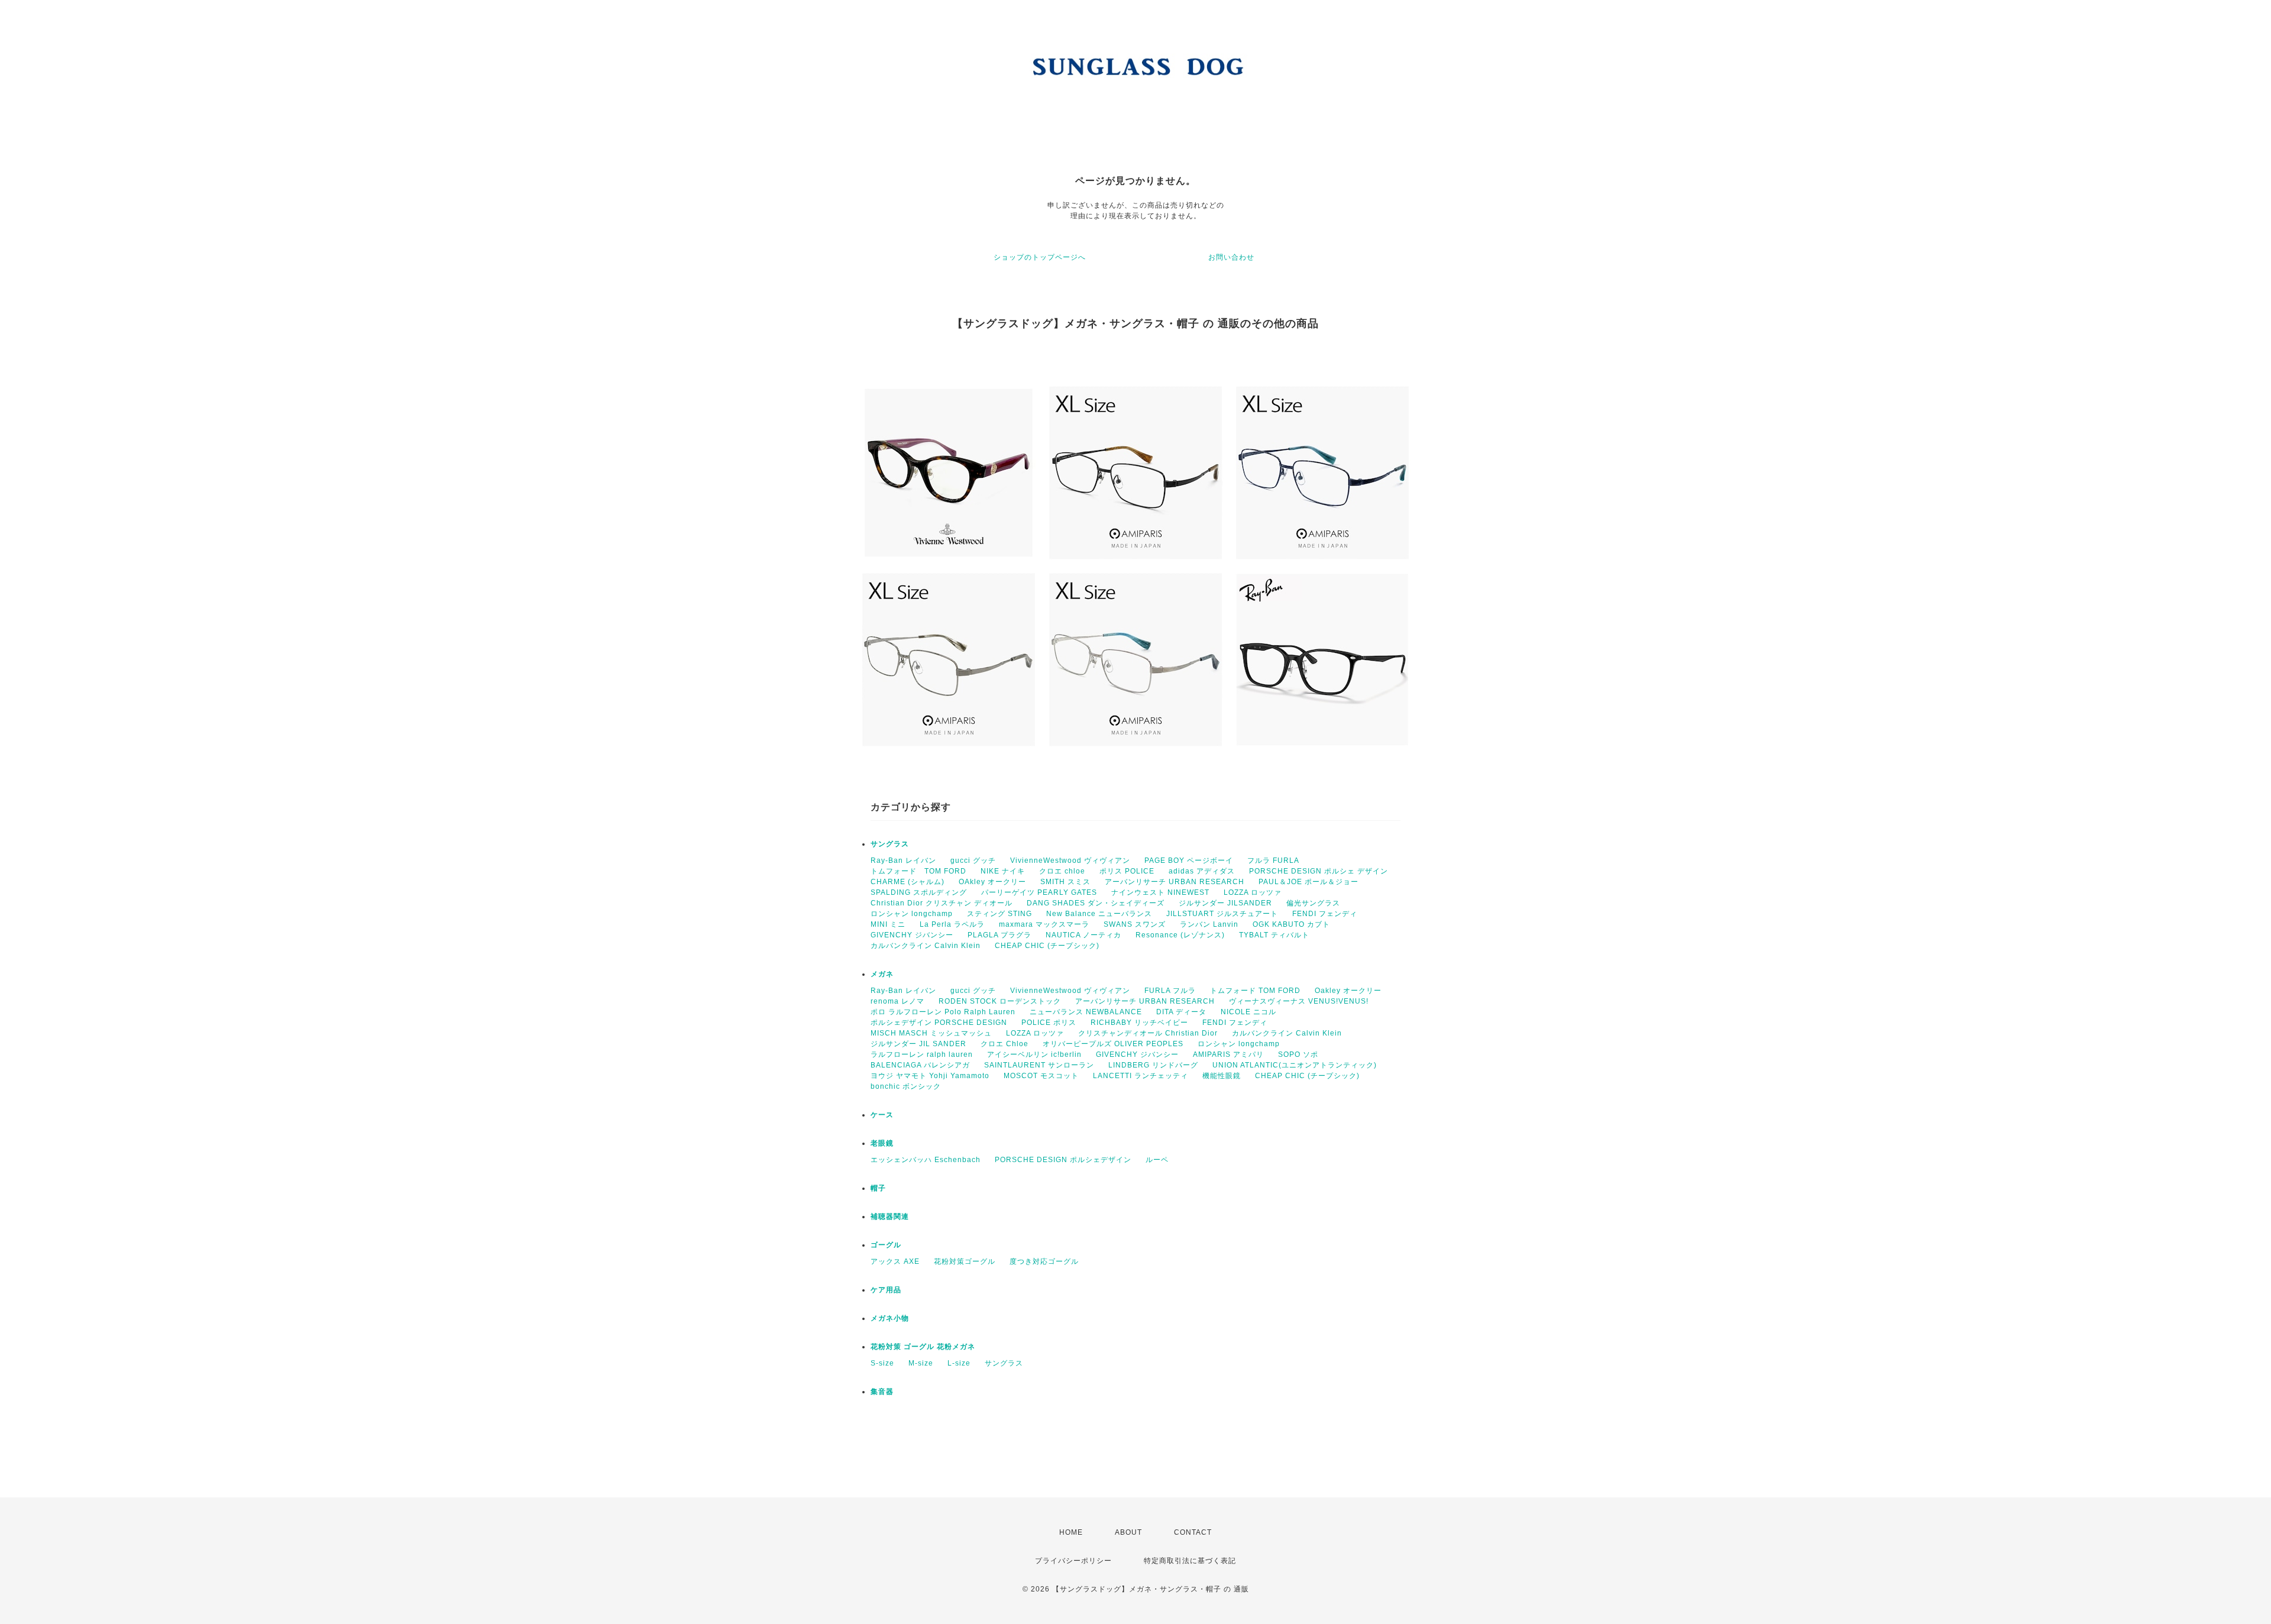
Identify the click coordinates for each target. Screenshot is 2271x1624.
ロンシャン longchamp (912, 914)
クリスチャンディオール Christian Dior (1148, 1033)
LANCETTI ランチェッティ (1141, 1076)
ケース (882, 1115)
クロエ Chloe (1005, 1044)
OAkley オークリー (992, 882)
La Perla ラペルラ (952, 924)
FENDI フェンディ (1325, 914)
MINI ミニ (888, 924)
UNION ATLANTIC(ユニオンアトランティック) (1295, 1065)
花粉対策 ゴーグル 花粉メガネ (923, 1347)
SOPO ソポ (1298, 1054)
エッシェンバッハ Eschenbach (926, 1160)
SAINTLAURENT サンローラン (1039, 1065)
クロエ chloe (1062, 871)
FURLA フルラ (1170, 991)
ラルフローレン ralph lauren (922, 1054)
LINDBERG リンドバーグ (1153, 1065)
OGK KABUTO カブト (1291, 924)
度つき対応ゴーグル (1044, 1261)
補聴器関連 (890, 1217)
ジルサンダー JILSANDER (1225, 903)
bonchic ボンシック (906, 1086)
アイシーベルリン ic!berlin (1034, 1054)
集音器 (882, 1392)
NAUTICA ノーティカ (1083, 935)
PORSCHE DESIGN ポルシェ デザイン (1319, 871)
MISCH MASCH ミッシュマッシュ (931, 1033)
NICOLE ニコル (1248, 1012)
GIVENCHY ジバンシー (912, 935)
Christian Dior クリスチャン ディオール (942, 903)
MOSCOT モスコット (1041, 1076)
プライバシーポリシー (1073, 1561)
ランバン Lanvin (1209, 924)
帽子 (878, 1188)
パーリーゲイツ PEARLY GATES (1039, 892)
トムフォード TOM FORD (918, 871)
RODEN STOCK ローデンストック (1000, 1001)
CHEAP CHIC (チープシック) (1047, 946)
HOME (1071, 1532)
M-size (921, 1363)
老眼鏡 (882, 1143)
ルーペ (1157, 1160)
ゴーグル (886, 1245)
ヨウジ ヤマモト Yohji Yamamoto (930, 1076)
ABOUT (1128, 1532)
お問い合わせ (1231, 257)
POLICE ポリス (1049, 1023)
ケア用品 (886, 1290)
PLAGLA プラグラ (999, 935)
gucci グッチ (973, 860)
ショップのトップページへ (1040, 257)
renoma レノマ (897, 1001)
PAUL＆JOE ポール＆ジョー (1308, 882)
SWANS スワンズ (1135, 924)
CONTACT (1193, 1532)
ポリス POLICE (1127, 871)
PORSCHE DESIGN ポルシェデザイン (1063, 1160)
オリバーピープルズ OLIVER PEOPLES (1113, 1044)
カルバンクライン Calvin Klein (926, 946)
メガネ (882, 974)
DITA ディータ (1181, 1012)
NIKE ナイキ (1003, 871)
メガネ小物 (890, 1318)
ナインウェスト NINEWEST (1160, 892)
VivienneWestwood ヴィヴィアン (1070, 860)
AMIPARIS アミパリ (1228, 1054)
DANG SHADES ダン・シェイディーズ (1096, 903)
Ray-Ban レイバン (903, 860)
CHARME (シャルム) (908, 882)
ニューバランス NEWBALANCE (1086, 1012)
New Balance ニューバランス (1099, 914)
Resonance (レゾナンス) (1180, 935)
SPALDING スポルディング (919, 892)
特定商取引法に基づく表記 (1190, 1561)
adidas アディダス (1202, 871)
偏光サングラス (1313, 903)
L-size (959, 1363)
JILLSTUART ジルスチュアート (1222, 914)
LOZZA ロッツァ (1253, 892)
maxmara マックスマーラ (1044, 924)
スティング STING (999, 914)
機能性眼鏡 (1222, 1076)
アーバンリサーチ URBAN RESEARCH (1175, 882)
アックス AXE (895, 1261)
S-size (882, 1363)
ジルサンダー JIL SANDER (918, 1044)
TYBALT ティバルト (1274, 935)
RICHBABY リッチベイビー (1139, 1023)
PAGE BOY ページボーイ (1189, 860)
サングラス (890, 844)
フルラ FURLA (1273, 860)
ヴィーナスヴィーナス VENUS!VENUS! (1299, 1001)
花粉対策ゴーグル (965, 1261)
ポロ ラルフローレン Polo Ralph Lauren (943, 1012)
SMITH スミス (1065, 882)
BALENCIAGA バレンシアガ (920, 1065)
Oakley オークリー (1348, 991)
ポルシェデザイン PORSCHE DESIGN (939, 1023)
